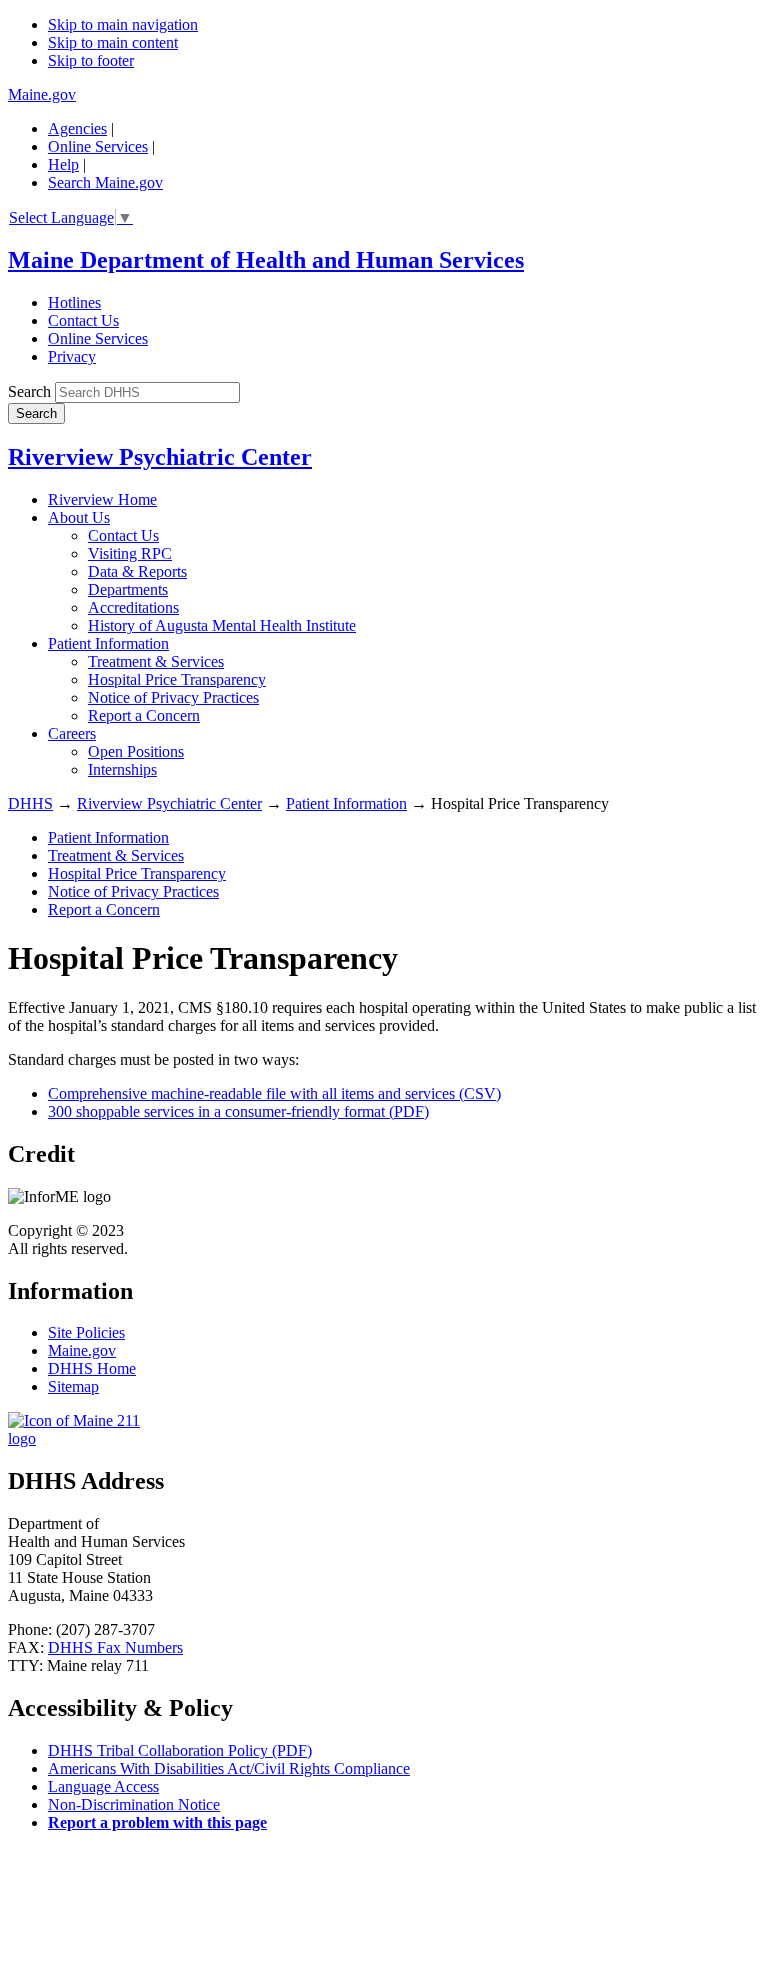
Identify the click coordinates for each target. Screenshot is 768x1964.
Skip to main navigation (123, 24)
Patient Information (108, 643)
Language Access (103, 1786)
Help (63, 164)
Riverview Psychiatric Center (160, 457)
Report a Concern (144, 715)
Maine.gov (42, 94)
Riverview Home (102, 499)
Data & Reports (137, 571)
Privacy (72, 356)
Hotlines (74, 302)
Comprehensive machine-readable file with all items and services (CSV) (274, 1093)
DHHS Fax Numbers (115, 1647)
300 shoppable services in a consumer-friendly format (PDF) (238, 1111)
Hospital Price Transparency (177, 679)
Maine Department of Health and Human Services (266, 260)
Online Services (98, 146)
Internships (122, 769)
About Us (79, 517)
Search (29, 391)
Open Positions (136, 751)
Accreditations (133, 607)
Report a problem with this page (157, 1822)
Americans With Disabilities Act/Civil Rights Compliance (229, 1768)
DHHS (30, 803)
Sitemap (73, 1386)
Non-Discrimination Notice (134, 1804)
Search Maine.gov (105, 182)
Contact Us (83, 320)
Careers (72, 733)
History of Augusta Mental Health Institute (222, 625)
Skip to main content (113, 42)
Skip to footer (91, 60)
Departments (128, 589)
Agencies (77, 128)
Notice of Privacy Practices (173, 697)
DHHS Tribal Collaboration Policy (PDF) (180, 1750)
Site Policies (86, 1332)
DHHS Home (92, 1368)
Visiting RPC (130, 553)
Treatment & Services (156, 661)
